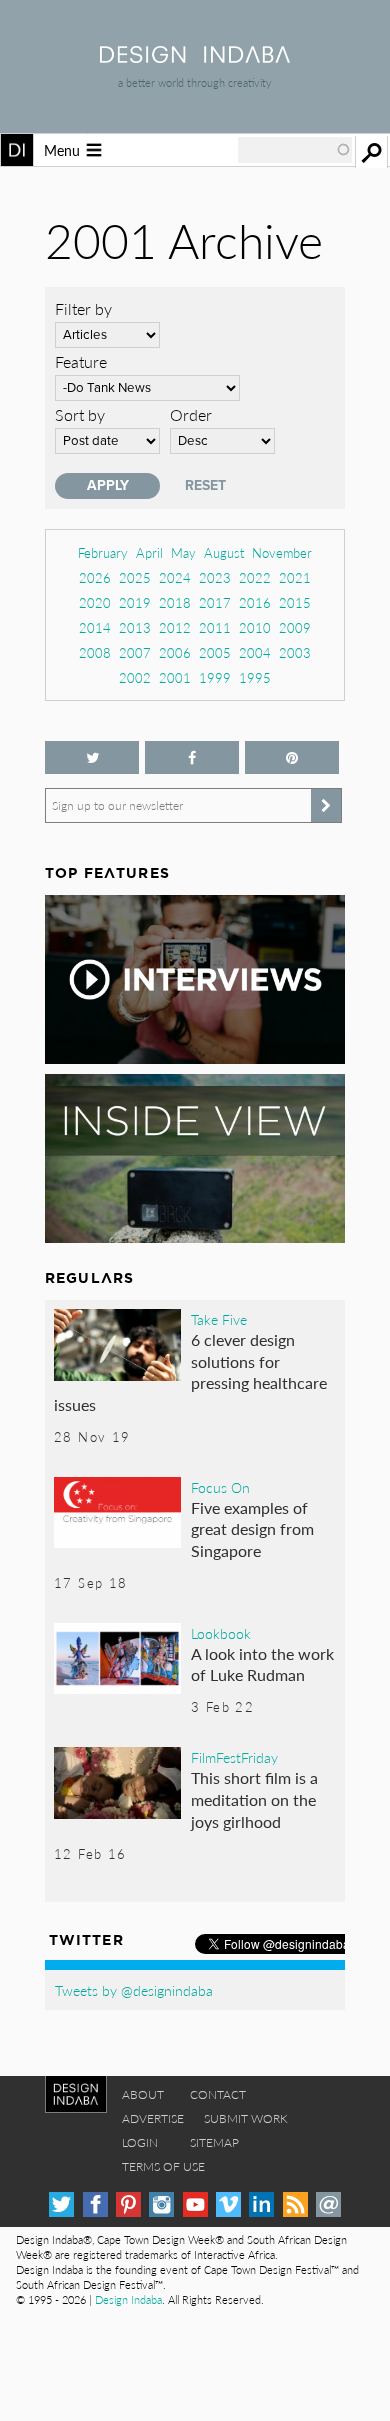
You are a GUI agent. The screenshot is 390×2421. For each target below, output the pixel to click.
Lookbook (221, 1633)
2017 (215, 602)
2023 (215, 577)
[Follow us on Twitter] (92, 757)
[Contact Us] (328, 2204)
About (143, 2094)
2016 (255, 602)
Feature (81, 361)
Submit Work (246, 2118)
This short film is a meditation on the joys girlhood (254, 1799)
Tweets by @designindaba (134, 1990)
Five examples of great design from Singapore (252, 1529)
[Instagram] (161, 2204)
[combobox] (295, 150)
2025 (135, 577)
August (224, 552)
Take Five (219, 1319)
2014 (95, 627)
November (282, 552)
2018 (175, 602)
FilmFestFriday (234, 1757)
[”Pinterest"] (292, 757)
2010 (255, 627)
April (149, 552)
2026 (95, 577)
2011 (215, 627)
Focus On (220, 1487)
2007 (135, 652)
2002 (135, 677)
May (183, 552)
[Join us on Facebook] (192, 757)
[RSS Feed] (295, 2204)
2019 (135, 602)
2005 (215, 652)
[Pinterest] (128, 2204)
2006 (175, 652)
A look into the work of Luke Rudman (262, 1664)
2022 (255, 577)
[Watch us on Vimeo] (228, 2204)
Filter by (83, 308)
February (103, 552)
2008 (95, 652)
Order (191, 414)
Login (140, 2142)
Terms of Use (163, 2166)
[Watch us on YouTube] (195, 2204)
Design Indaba (128, 2299)
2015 (295, 602)
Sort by (80, 414)
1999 (215, 677)
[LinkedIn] (261, 2204)
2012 (175, 627)
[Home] (195, 56)
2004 (255, 652)
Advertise (153, 2118)
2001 (175, 677)
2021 (295, 577)
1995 (255, 677)
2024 (175, 577)
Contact (218, 2094)
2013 (135, 627)
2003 (295, 652)
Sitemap (214, 2142)
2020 (95, 602)
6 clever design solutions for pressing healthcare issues (190, 1372)
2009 (295, 627)
